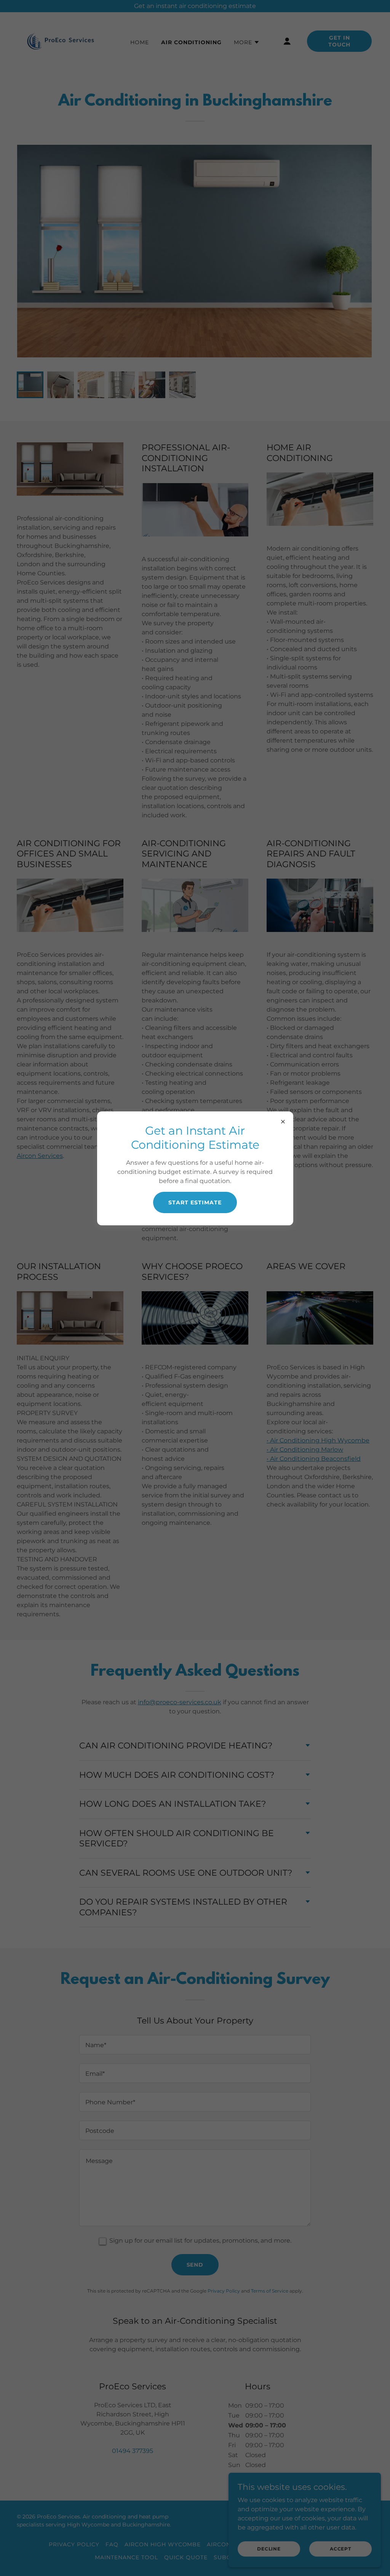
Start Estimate (195, 1202)
